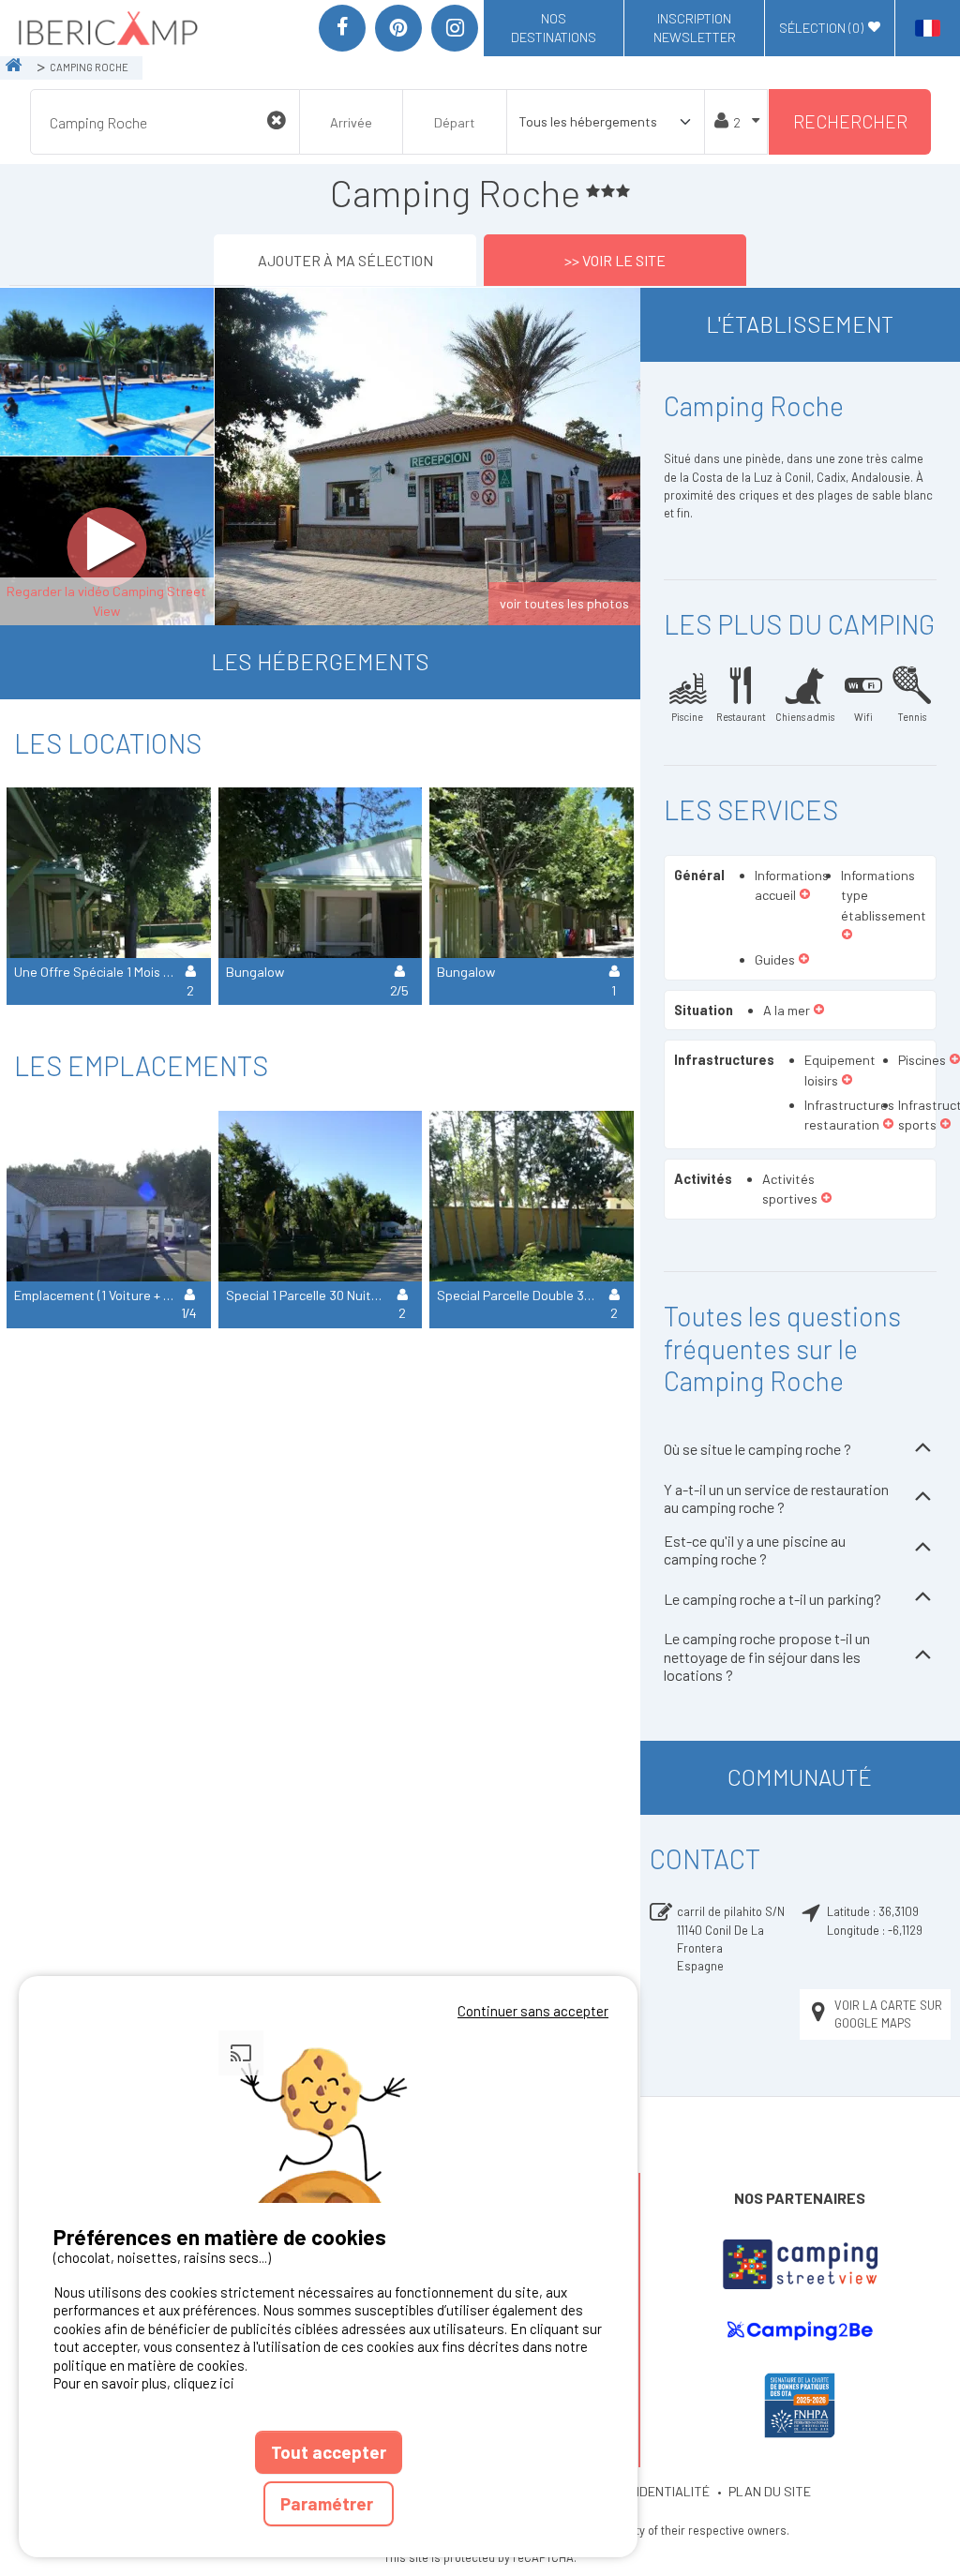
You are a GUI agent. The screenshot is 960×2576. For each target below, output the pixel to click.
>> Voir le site (615, 260)
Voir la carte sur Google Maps (888, 2014)
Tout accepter (329, 2452)
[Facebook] (342, 28)
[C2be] (800, 2331)
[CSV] (800, 2264)
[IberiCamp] (106, 28)
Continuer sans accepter (533, 2011)
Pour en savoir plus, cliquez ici (144, 2383)
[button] (805, 895)
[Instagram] (455, 28)
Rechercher (850, 121)
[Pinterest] (398, 28)
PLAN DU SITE (770, 2491)
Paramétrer (329, 2503)
